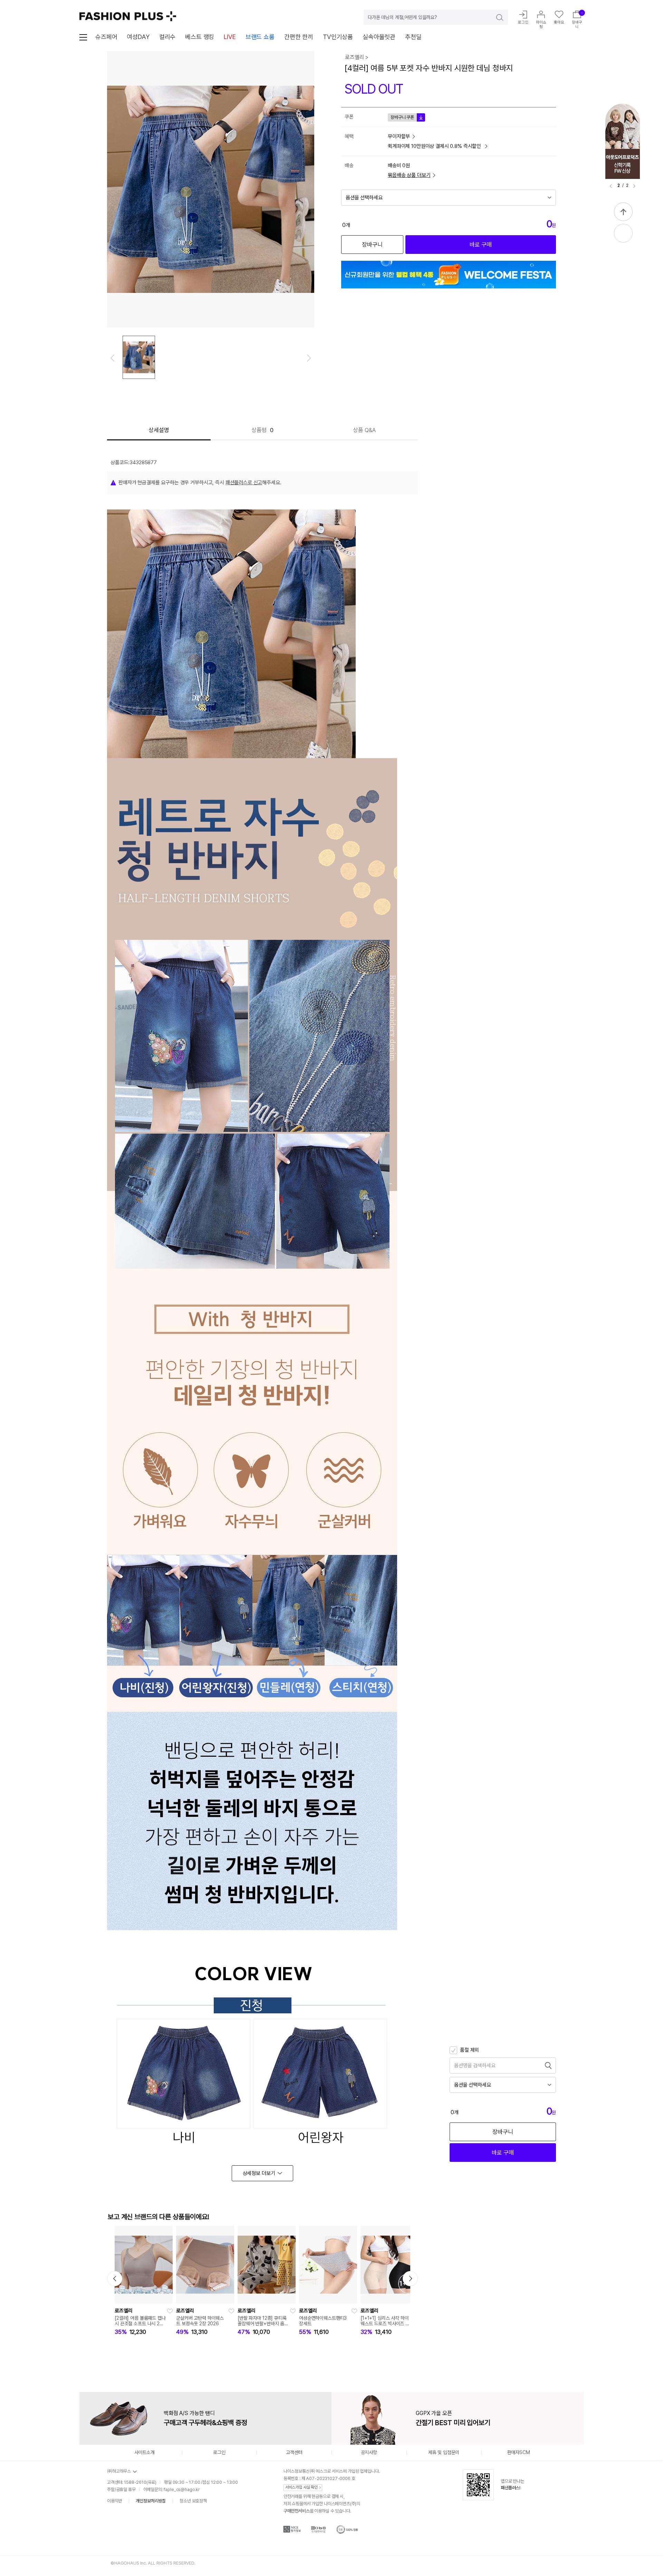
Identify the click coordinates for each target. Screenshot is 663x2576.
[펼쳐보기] (623, 233)
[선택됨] (139, 357)
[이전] (611, 186)
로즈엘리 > (357, 57)
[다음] (634, 186)
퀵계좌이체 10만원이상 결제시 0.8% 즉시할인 (435, 146)
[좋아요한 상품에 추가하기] (170, 2311)
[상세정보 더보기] (262, 2173)
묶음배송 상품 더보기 (409, 175)
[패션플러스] (128, 16)
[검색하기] (495, 17)
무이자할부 (399, 136)
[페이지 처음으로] (623, 212)
